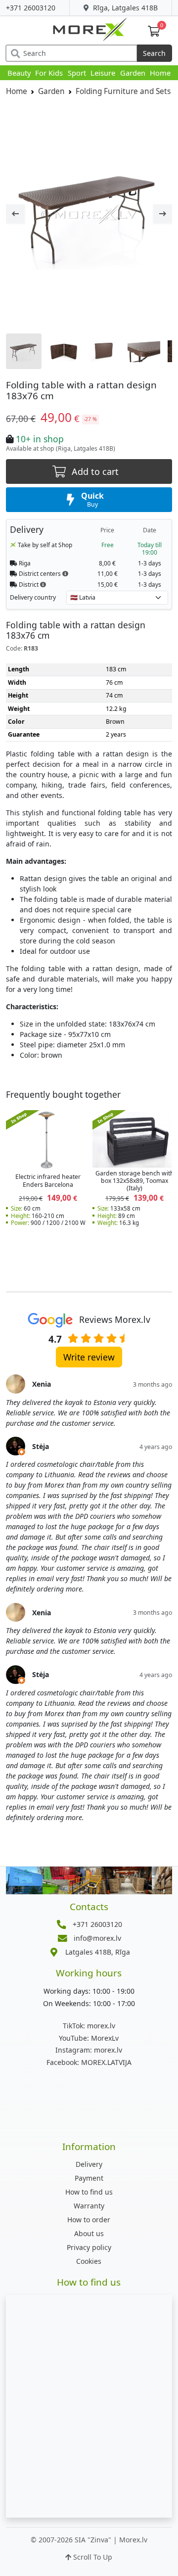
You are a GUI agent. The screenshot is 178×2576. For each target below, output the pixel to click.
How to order (89, 2220)
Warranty (89, 2206)
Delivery (89, 2164)
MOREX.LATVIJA (89, 2062)
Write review (89, 1357)
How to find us (89, 2192)
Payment (89, 2178)
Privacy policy (89, 2247)
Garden (133, 73)
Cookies (89, 2261)
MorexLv (89, 2038)
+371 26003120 (31, 8)
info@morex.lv (97, 1938)
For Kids (49, 73)
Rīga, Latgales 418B (124, 8)
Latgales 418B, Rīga (98, 1952)
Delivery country (33, 597)
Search (154, 53)
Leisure (103, 73)
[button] (65, 573)
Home (160, 73)
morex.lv (89, 2026)
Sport (77, 73)
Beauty (19, 73)
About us (89, 2233)
